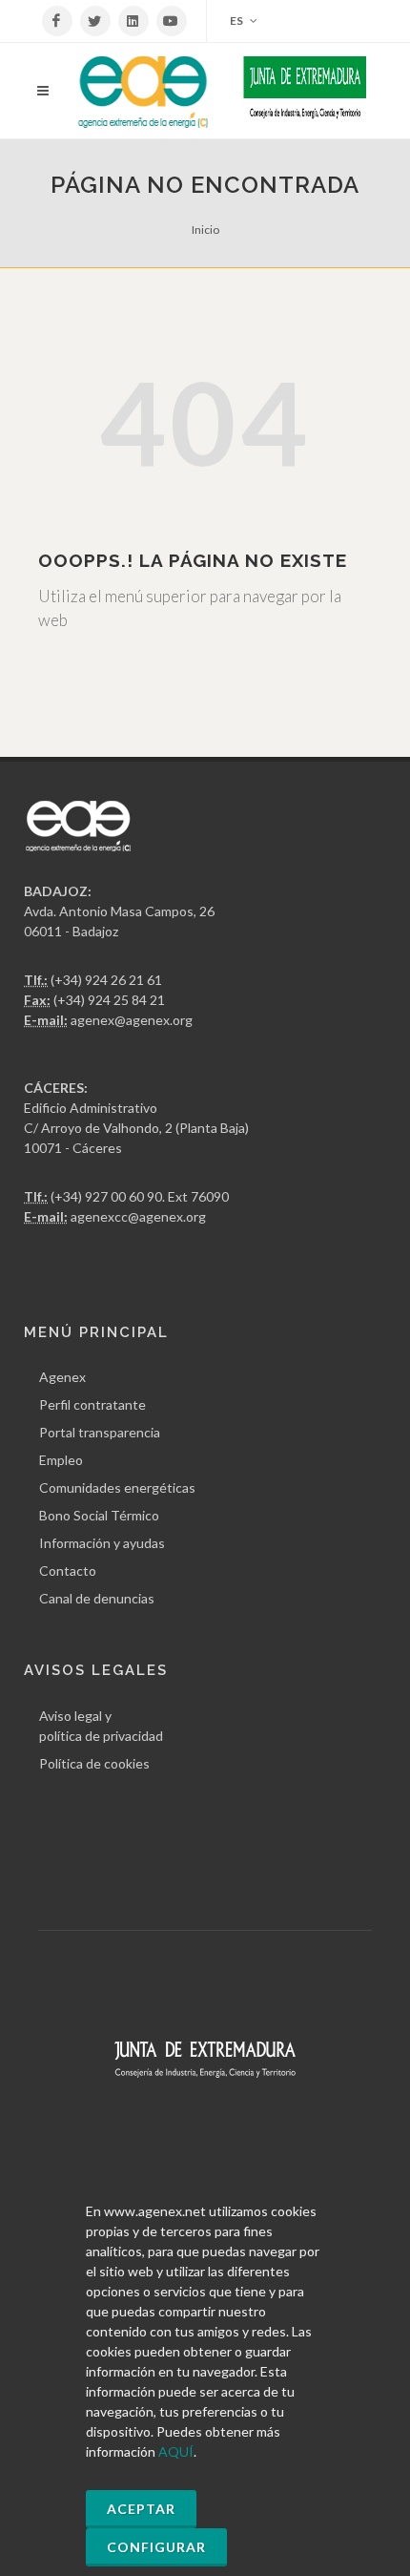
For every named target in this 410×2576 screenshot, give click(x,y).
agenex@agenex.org (132, 1020)
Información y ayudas (102, 1543)
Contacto (68, 1571)
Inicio (205, 230)
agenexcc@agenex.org (138, 1216)
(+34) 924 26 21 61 (106, 980)
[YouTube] (172, 21)
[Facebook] (57, 21)
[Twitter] (95, 21)
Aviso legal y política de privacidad (101, 1726)
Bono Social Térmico (99, 1515)
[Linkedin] (133, 21)
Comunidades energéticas (117, 1487)
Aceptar (141, 2509)
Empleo (61, 1460)
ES (237, 21)
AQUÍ (176, 2451)
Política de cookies (94, 1763)
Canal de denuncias (97, 1598)
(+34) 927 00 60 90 (106, 1196)
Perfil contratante (92, 1404)
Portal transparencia (100, 1432)
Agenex (62, 1377)
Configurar (156, 2547)
